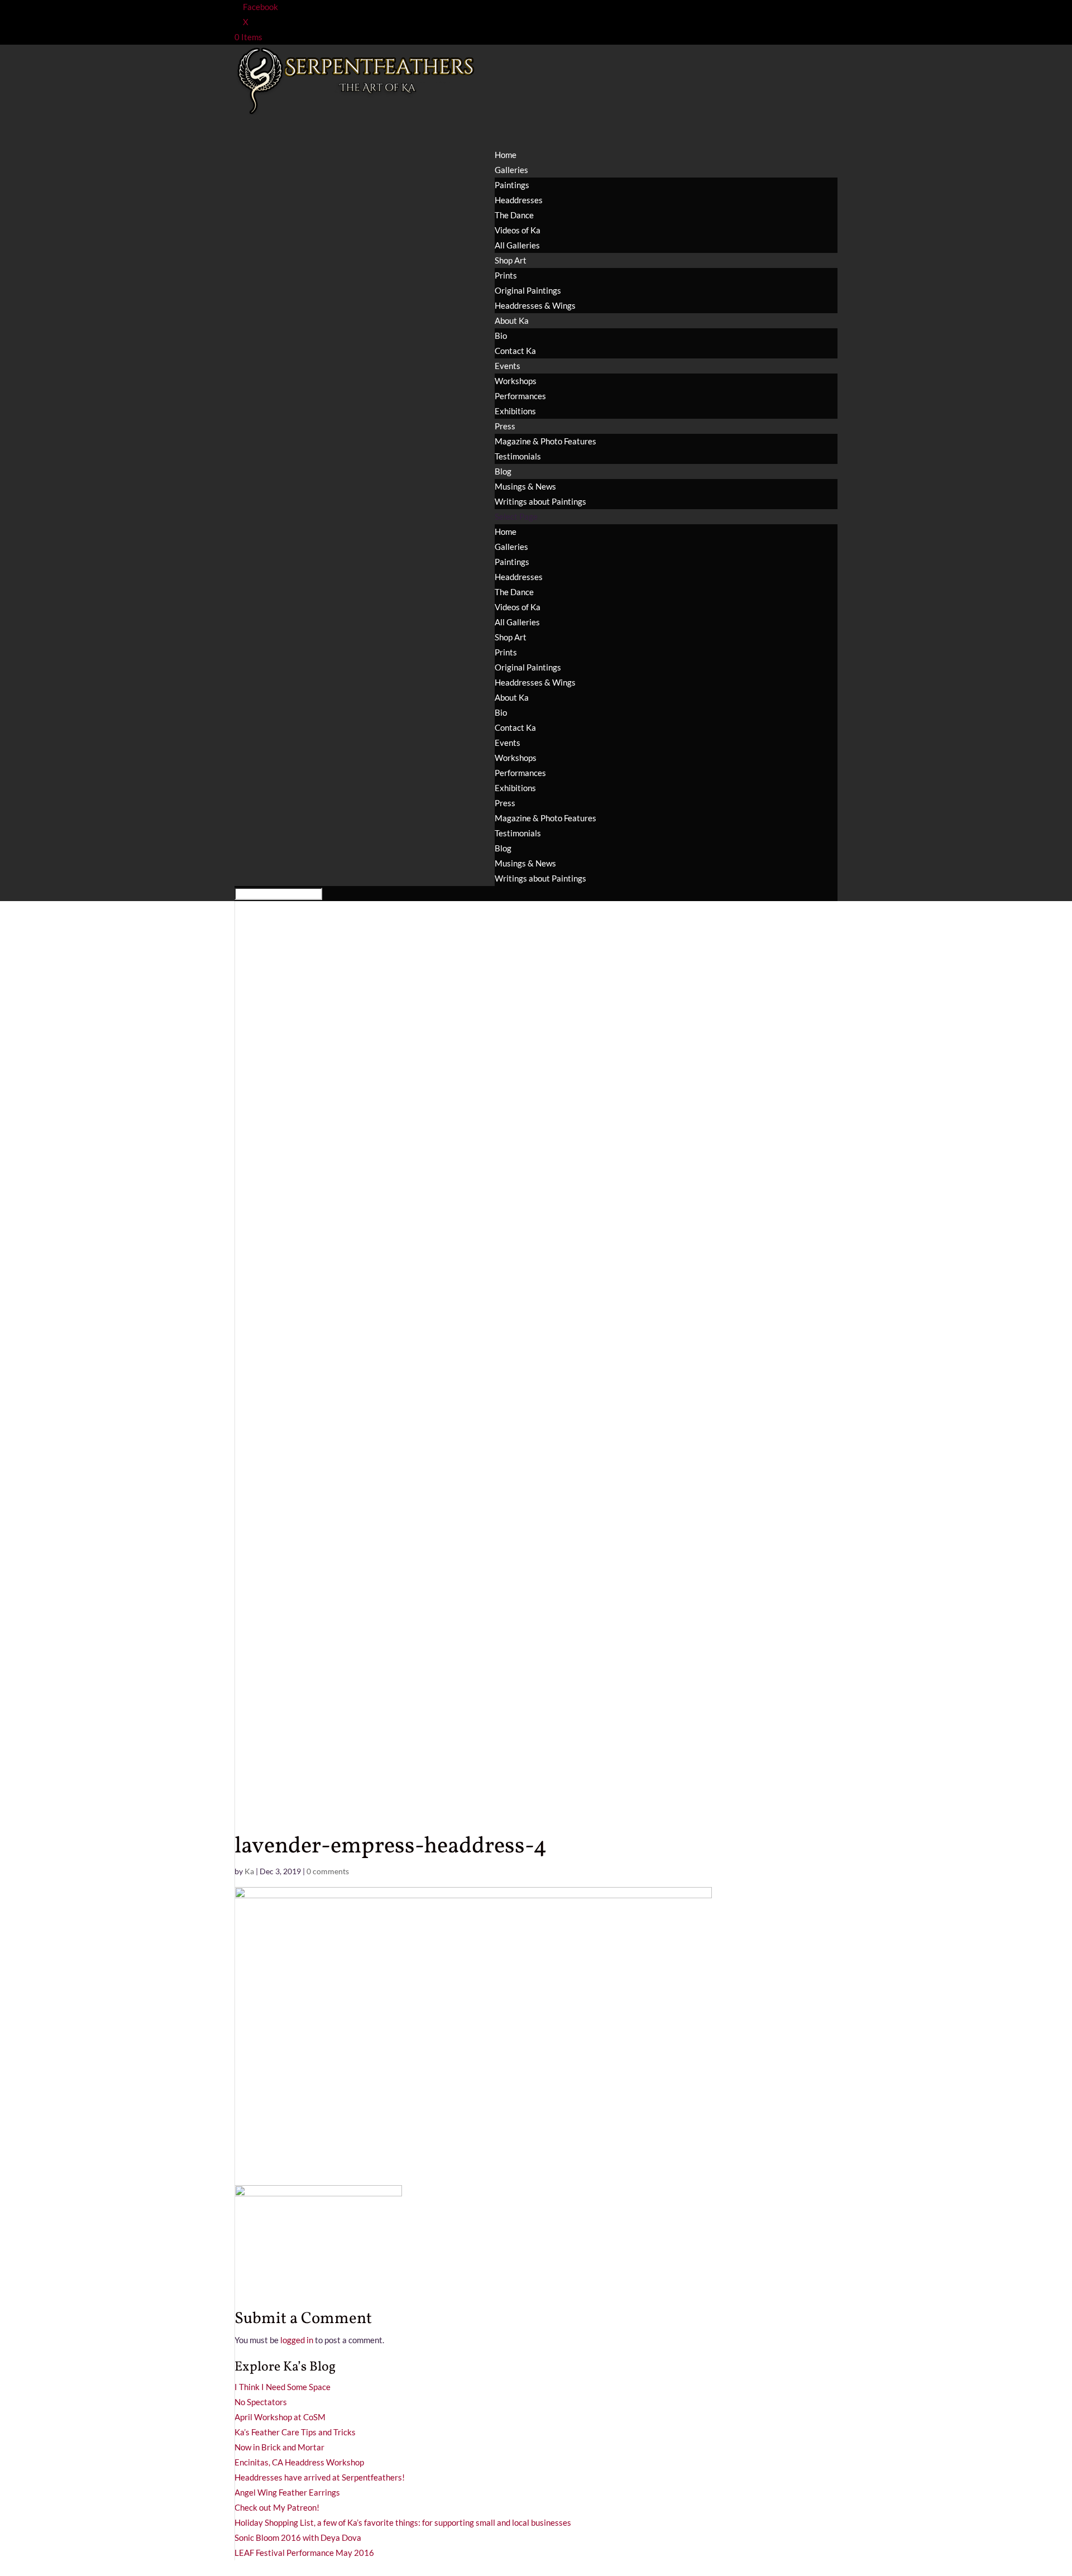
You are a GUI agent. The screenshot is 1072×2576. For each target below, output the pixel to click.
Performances (520, 396)
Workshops (516, 381)
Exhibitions (515, 411)
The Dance (514, 215)
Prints (506, 275)
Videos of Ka (518, 230)
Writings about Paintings (540, 501)
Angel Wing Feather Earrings (287, 2492)
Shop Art (511, 637)
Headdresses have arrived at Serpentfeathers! (320, 2477)
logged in (297, 2340)
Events (508, 743)
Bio (501, 336)
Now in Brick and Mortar (279, 2447)
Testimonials (518, 456)
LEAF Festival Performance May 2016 (304, 2553)
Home (506, 532)
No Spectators (261, 2402)
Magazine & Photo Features (545, 441)
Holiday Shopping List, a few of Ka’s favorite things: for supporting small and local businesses (403, 2522)
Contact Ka (515, 351)
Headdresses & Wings (535, 305)
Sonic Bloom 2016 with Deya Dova (298, 2537)
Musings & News (525, 486)
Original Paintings (528, 290)
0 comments (328, 1871)
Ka (249, 1871)
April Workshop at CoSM (280, 2417)
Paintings (512, 185)
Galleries (511, 547)
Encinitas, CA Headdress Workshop (299, 2462)
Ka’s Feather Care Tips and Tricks (295, 2432)
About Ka (512, 320)
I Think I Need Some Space (283, 2387)
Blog (503, 848)
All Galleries (517, 245)
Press (505, 803)
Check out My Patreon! (277, 2507)
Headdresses (519, 200)
